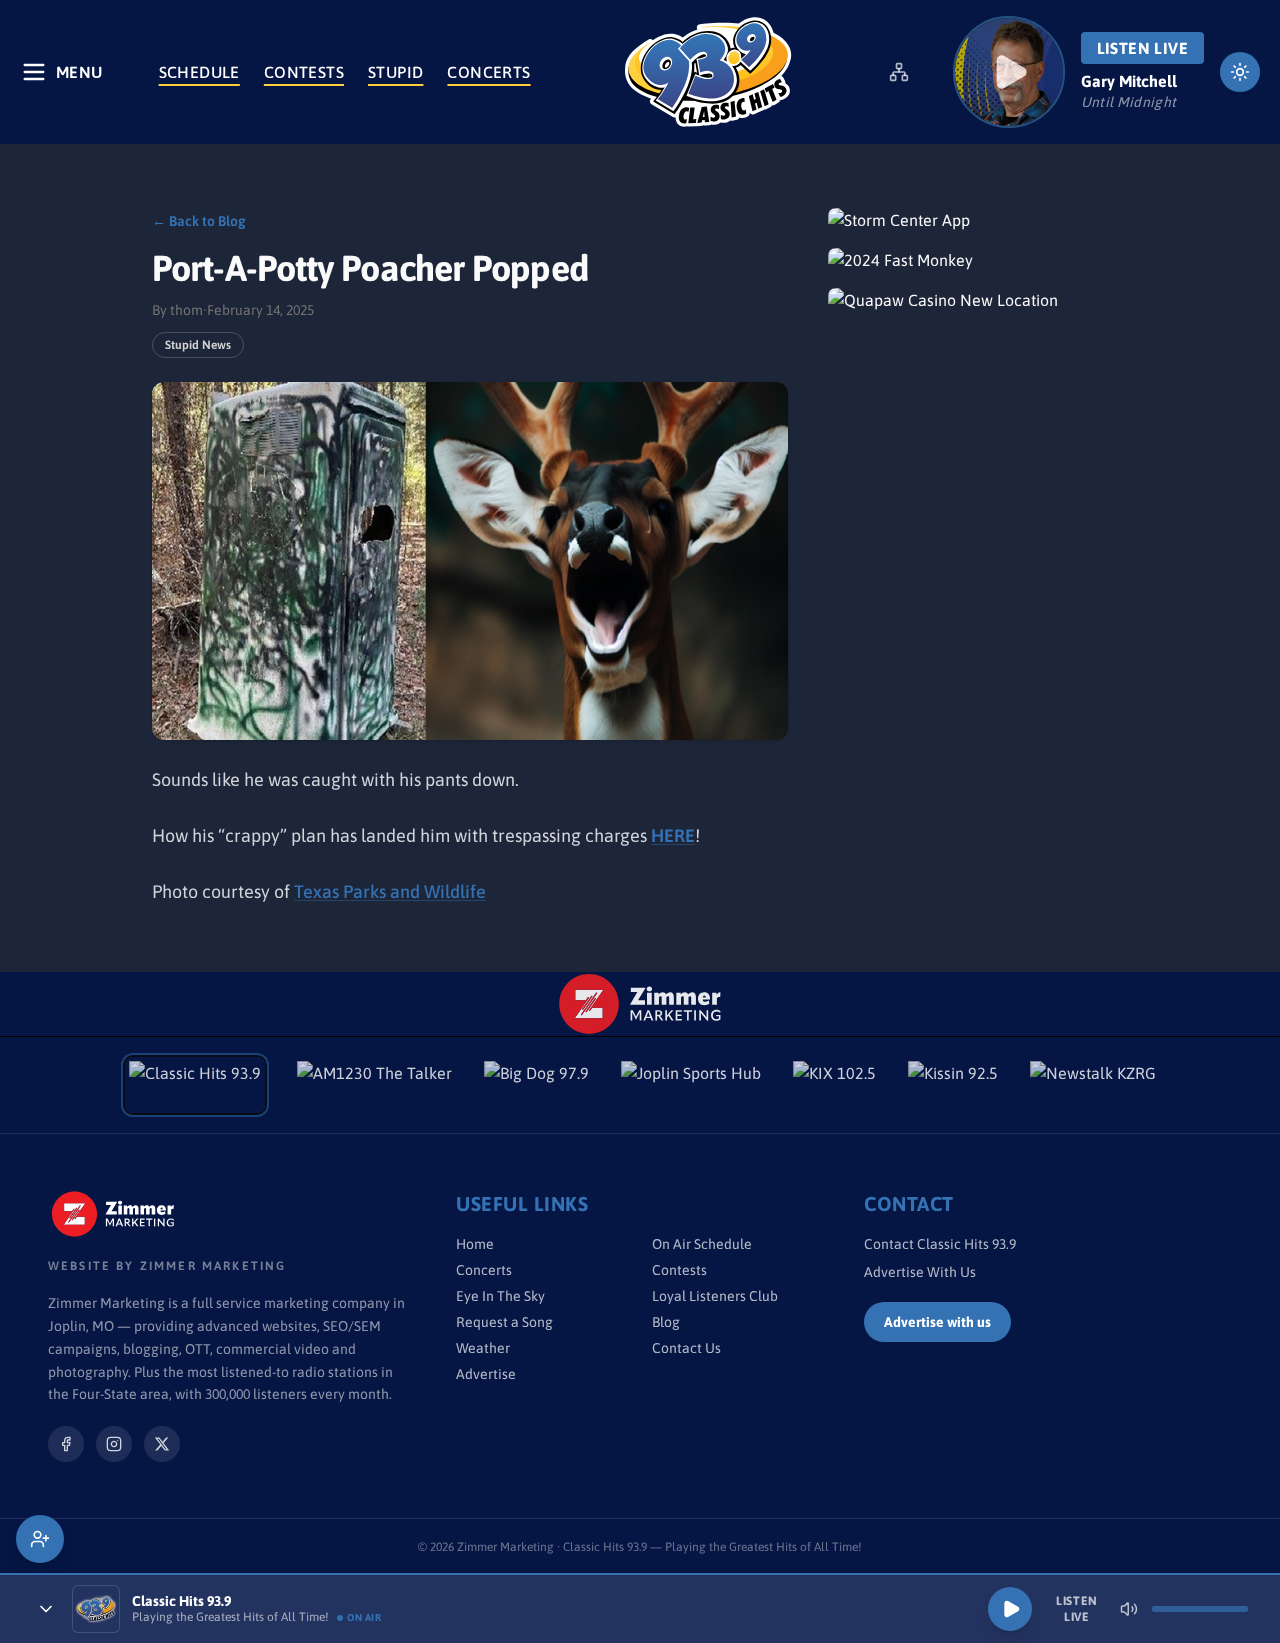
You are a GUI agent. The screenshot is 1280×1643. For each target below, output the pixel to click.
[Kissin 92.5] (953, 1085)
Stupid (395, 72)
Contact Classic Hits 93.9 (940, 1244)
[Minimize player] (46, 1609)
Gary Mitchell (1129, 81)
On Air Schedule (702, 1244)
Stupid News (198, 345)
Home (475, 1244)
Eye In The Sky (500, 1296)
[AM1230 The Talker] (374, 1085)
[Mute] (1129, 1609)
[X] (162, 1444)
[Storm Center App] (978, 220)
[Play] (1010, 1609)
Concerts (488, 72)
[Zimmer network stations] (899, 72)
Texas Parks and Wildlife (390, 891)
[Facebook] (66, 1444)
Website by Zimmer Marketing (167, 1266)
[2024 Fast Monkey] (978, 260)
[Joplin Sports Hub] (691, 1085)
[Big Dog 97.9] (536, 1085)
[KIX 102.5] (834, 1085)
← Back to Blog (199, 221)
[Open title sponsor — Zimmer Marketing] (640, 1004)
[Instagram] (114, 1444)
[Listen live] (1009, 72)
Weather (483, 1348)
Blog (666, 1322)
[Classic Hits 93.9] (708, 72)
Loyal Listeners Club (715, 1296)
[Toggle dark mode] (1240, 72)
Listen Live (1142, 48)
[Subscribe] (40, 1539)
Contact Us (686, 1348)
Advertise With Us (920, 1272)
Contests (304, 72)
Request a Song (504, 1322)
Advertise (486, 1374)
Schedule (199, 72)
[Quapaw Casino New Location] (978, 300)
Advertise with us (937, 1322)
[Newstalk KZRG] (1093, 1085)
